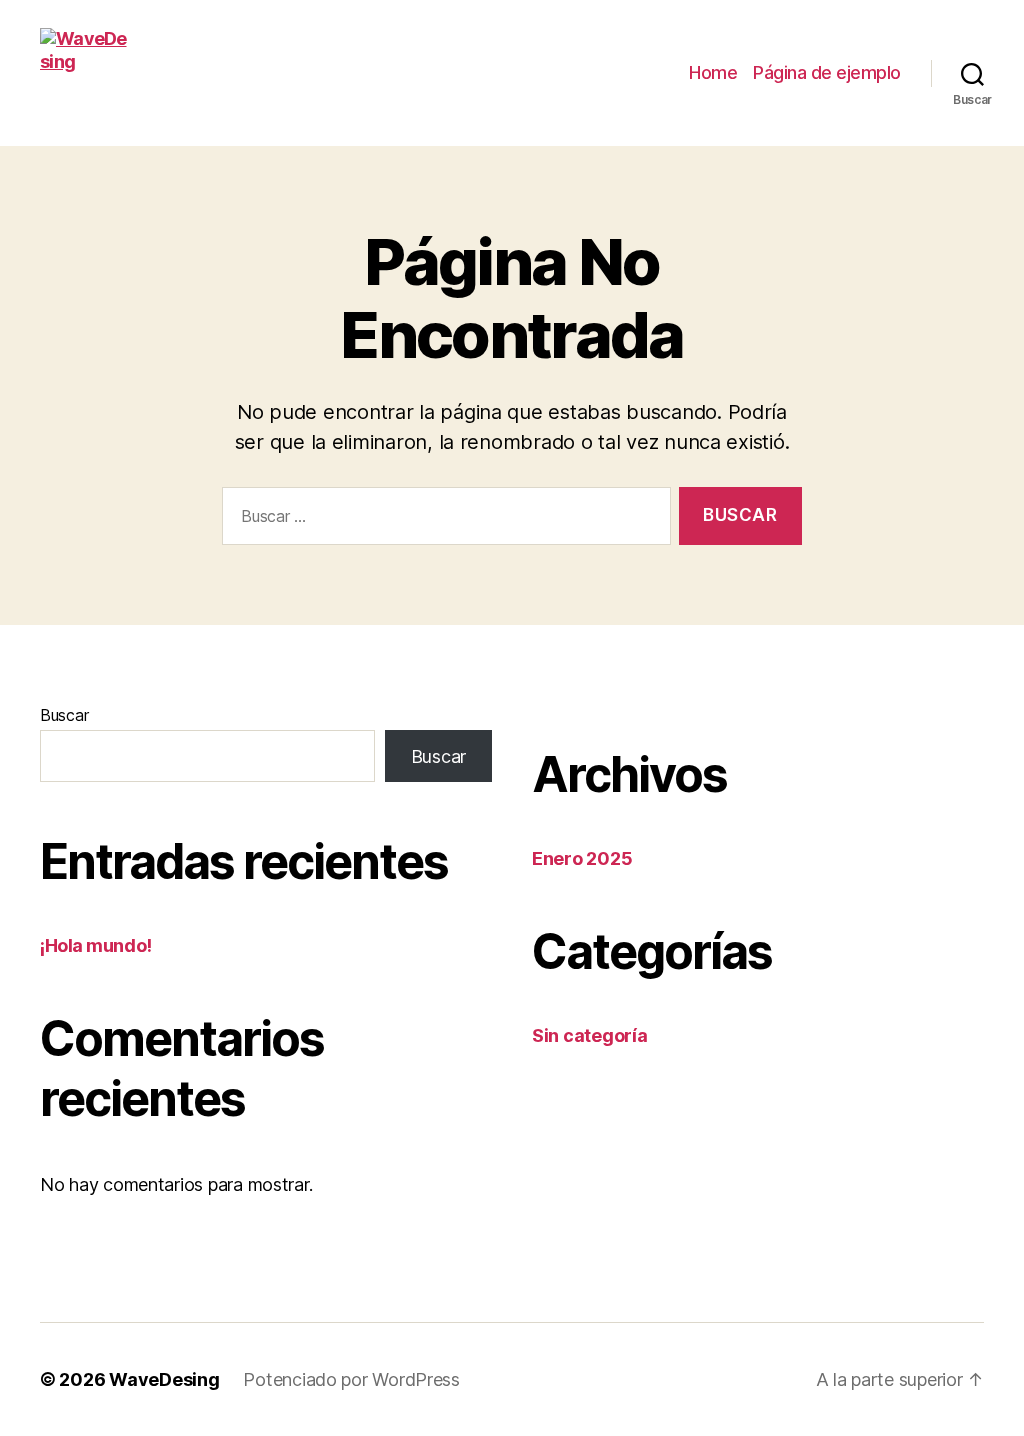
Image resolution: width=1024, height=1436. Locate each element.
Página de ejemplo (827, 72)
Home (713, 72)
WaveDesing (164, 1379)
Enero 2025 (582, 858)
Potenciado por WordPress (351, 1379)
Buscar (64, 715)
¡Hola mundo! (96, 945)
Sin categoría (590, 1035)
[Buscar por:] (442, 520)
